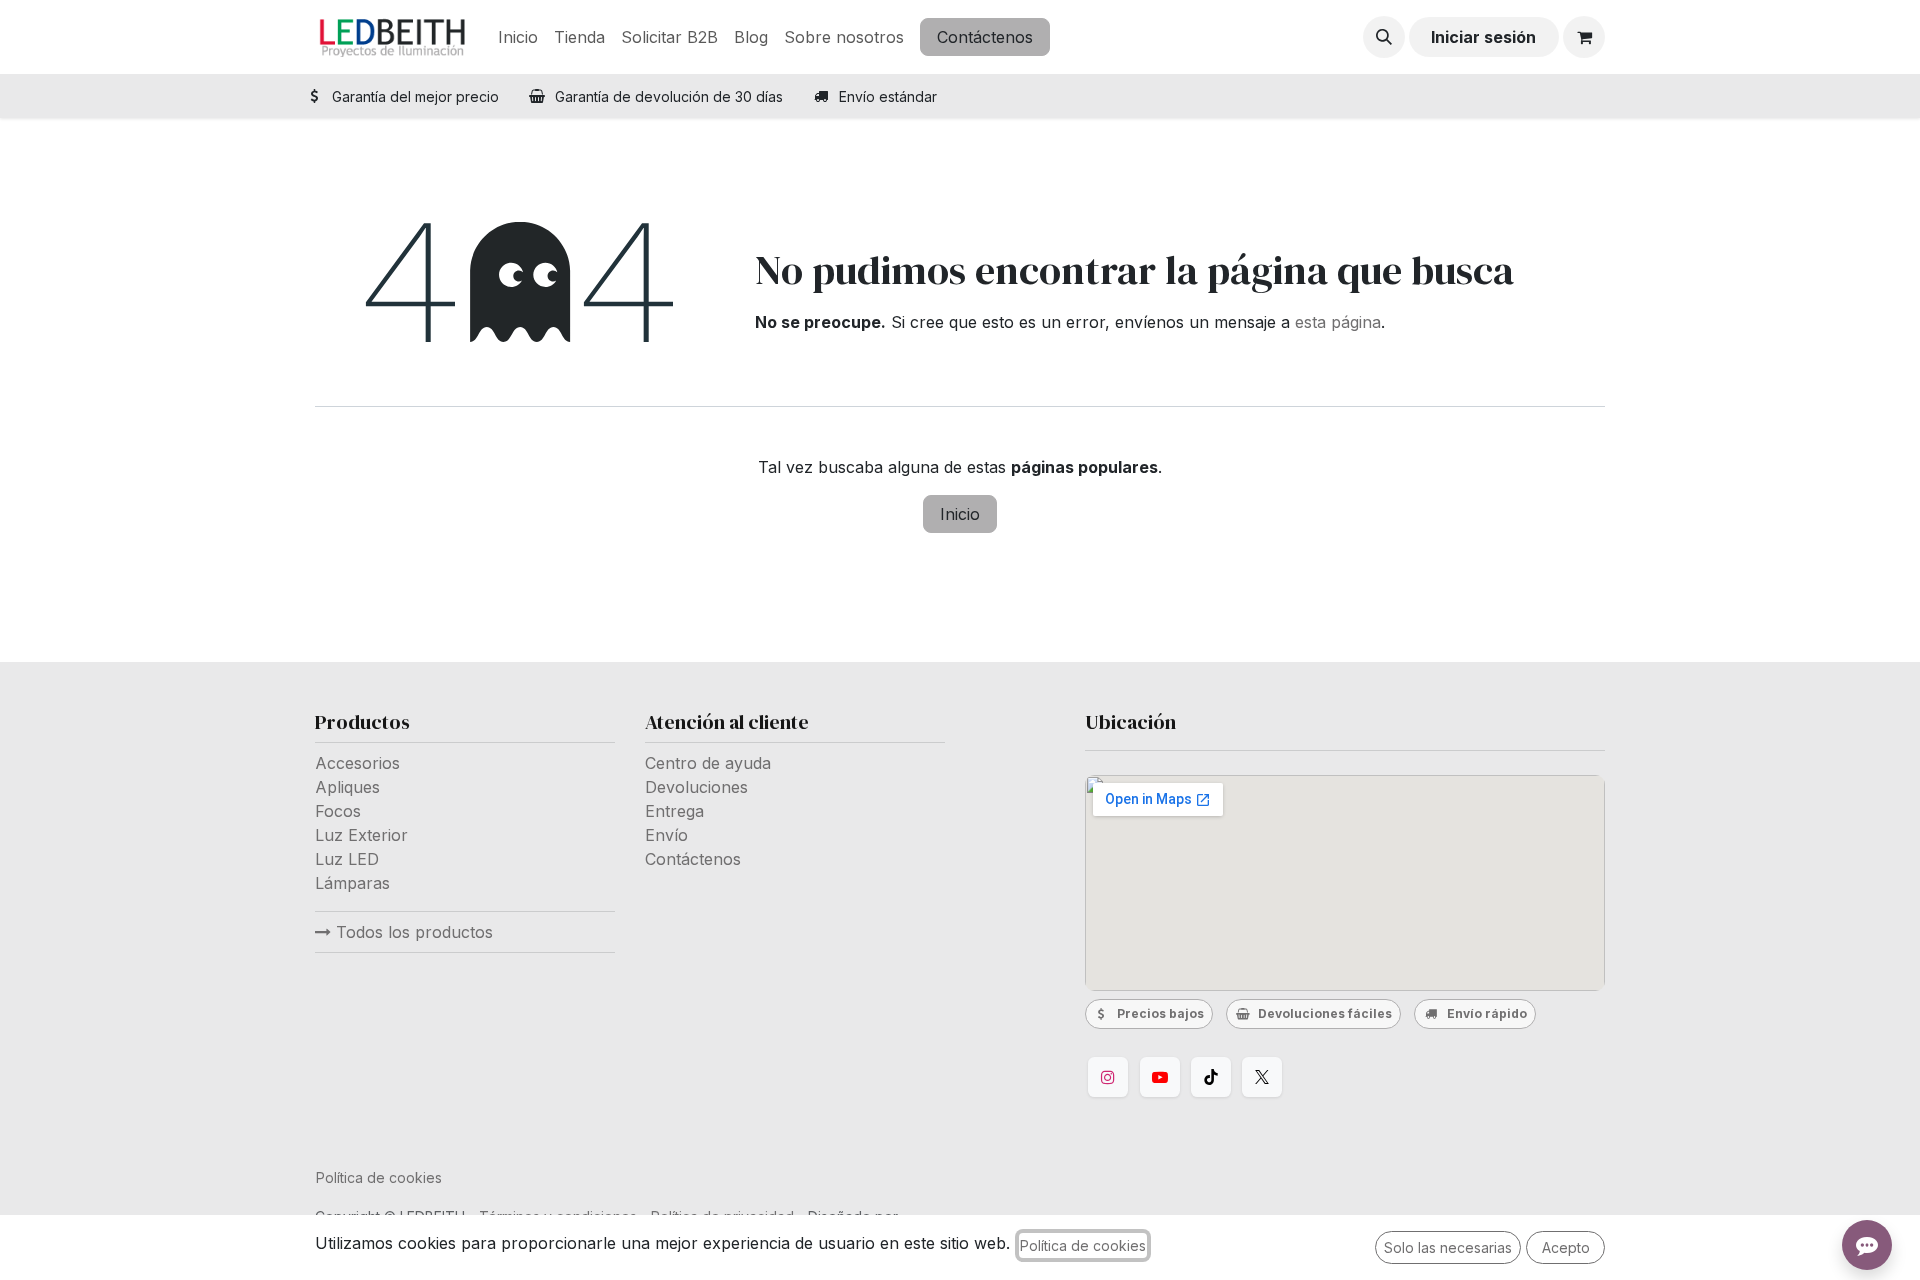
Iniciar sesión (1483, 37)
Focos (338, 811)
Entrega (674, 811)
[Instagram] (1108, 1077)
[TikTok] (1211, 1077)
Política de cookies (379, 1177)
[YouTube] (1160, 1077)
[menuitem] (518, 37)
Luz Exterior (361, 835)
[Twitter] (1262, 1077)
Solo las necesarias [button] (1448, 1247)
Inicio (960, 514)
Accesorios (357, 763)
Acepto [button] (1566, 1247)
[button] (1384, 37)
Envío (666, 835)
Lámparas (352, 883)
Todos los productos (412, 932)
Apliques (347, 787)
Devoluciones (696, 787)
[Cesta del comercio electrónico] (1584, 37)
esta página (1338, 322)
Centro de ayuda (708, 763)
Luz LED (347, 859)
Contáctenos (985, 37)
